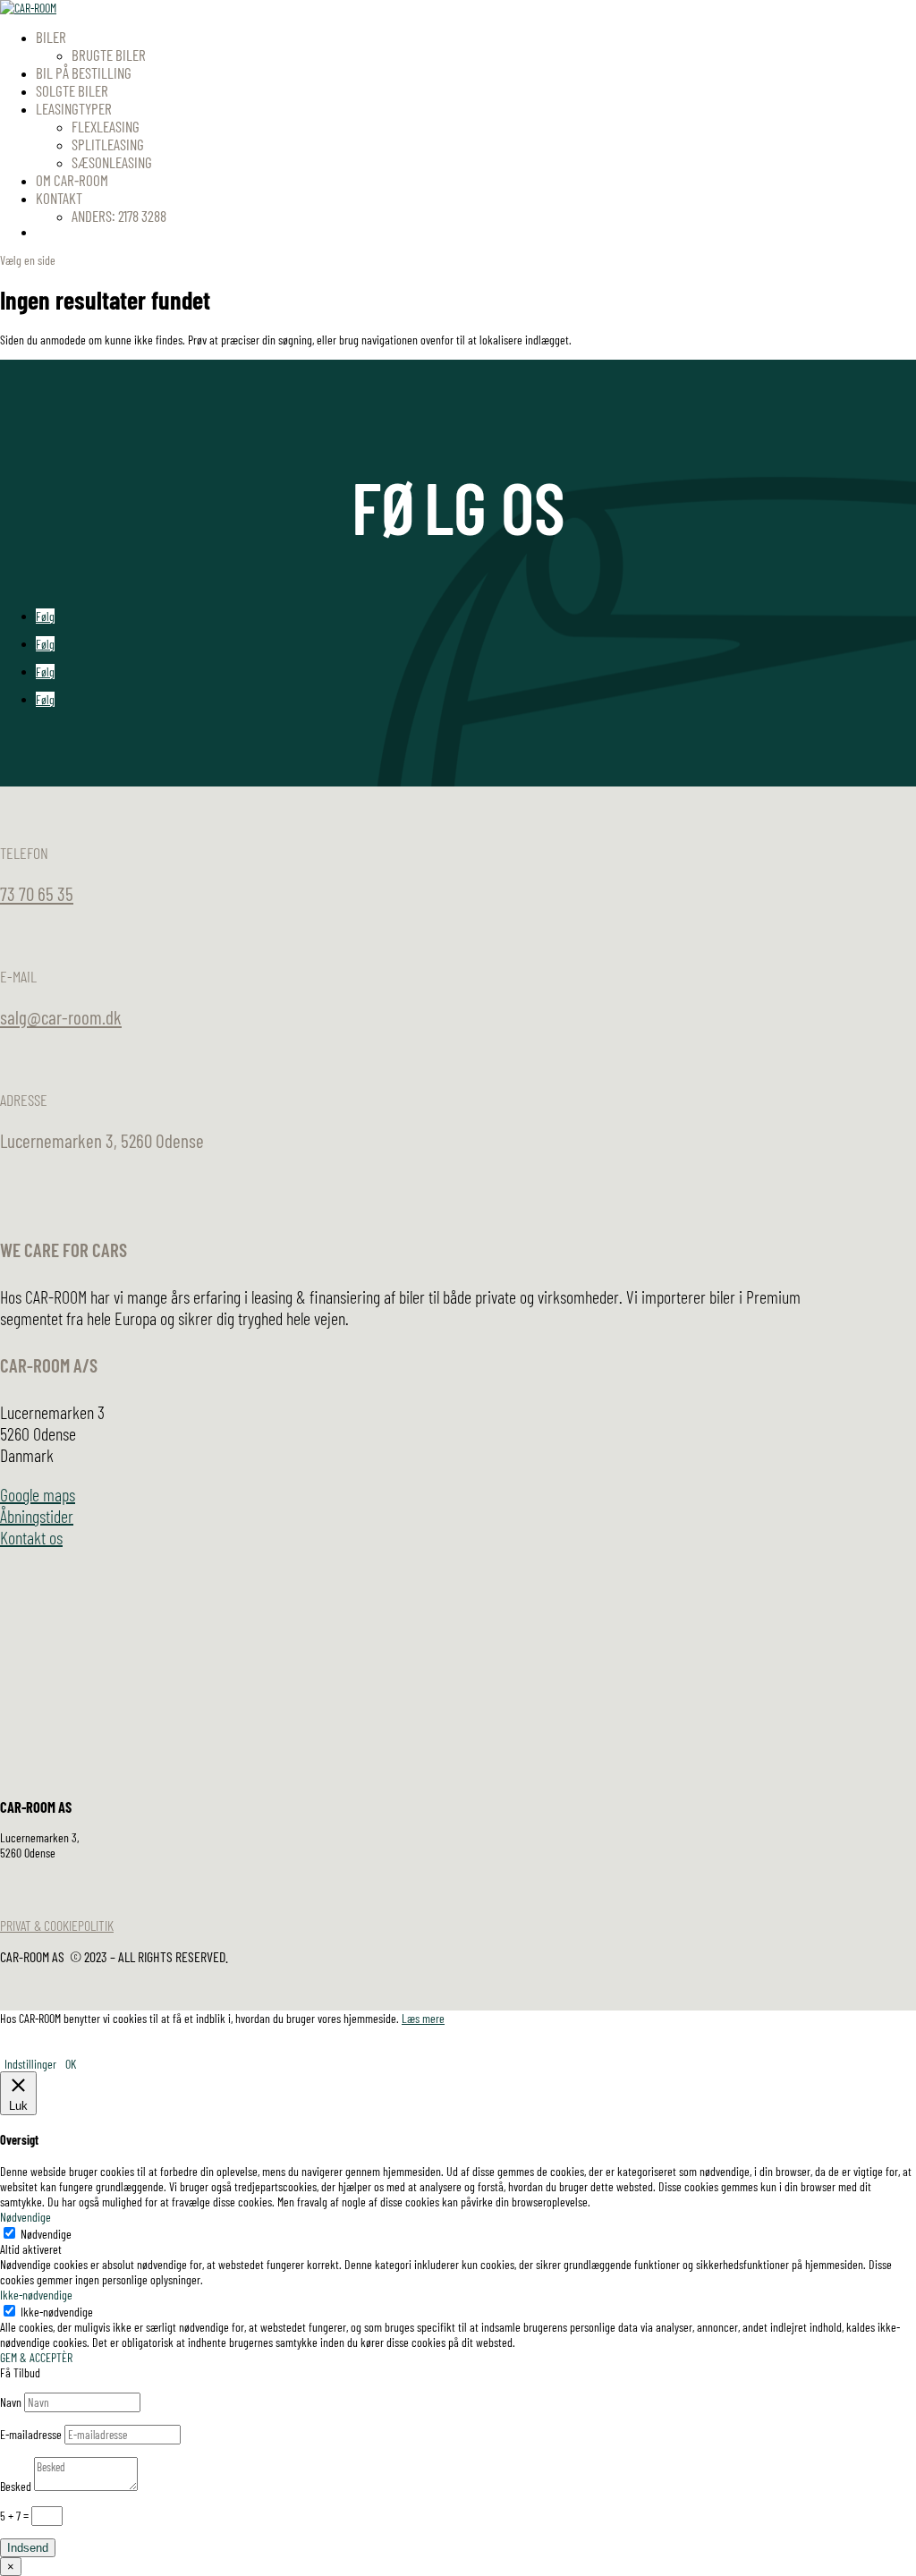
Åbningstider (37, 1516)
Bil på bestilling (84, 72)
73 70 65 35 (37, 893)
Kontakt (59, 198)
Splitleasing (108, 144)
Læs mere (423, 2018)
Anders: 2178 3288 (119, 216)
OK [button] (71, 2064)
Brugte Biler (109, 55)
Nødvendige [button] (25, 2217)
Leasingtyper (74, 108)
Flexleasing (106, 126)
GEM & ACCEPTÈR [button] (36, 2357)
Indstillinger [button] (30, 2064)
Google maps (38, 1494)
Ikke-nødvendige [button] (36, 2295)
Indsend (28, 2548)
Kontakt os (31, 1537)
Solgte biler (72, 90)
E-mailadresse (31, 2434)
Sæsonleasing (112, 162)
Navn (11, 2402)
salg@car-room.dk (61, 1017)
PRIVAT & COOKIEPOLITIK (57, 1925)
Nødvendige (46, 2234)
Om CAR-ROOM (72, 180)
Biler (51, 37)
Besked (16, 2486)
